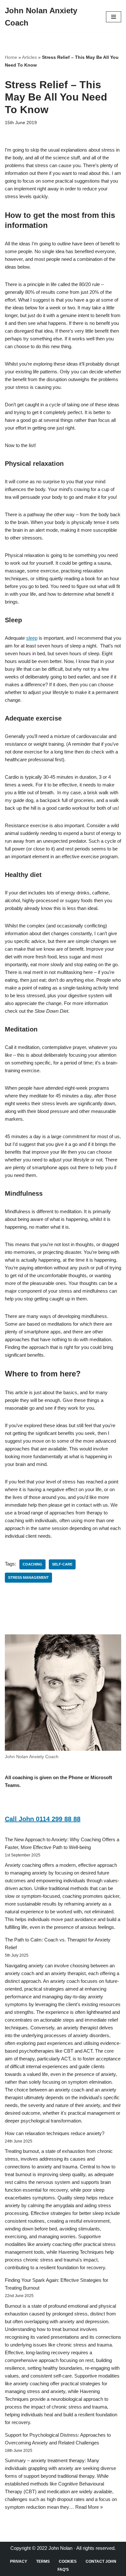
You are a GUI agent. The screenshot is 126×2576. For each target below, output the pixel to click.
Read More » (89, 2507)
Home (11, 57)
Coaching (32, 1564)
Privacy (19, 2561)
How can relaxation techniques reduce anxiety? (55, 2133)
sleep (32, 638)
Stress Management (28, 1577)
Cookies (68, 2561)
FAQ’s (63, 2570)
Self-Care (62, 1564)
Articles (29, 57)
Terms (43, 2561)
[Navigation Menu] (114, 17)
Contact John (101, 2561)
